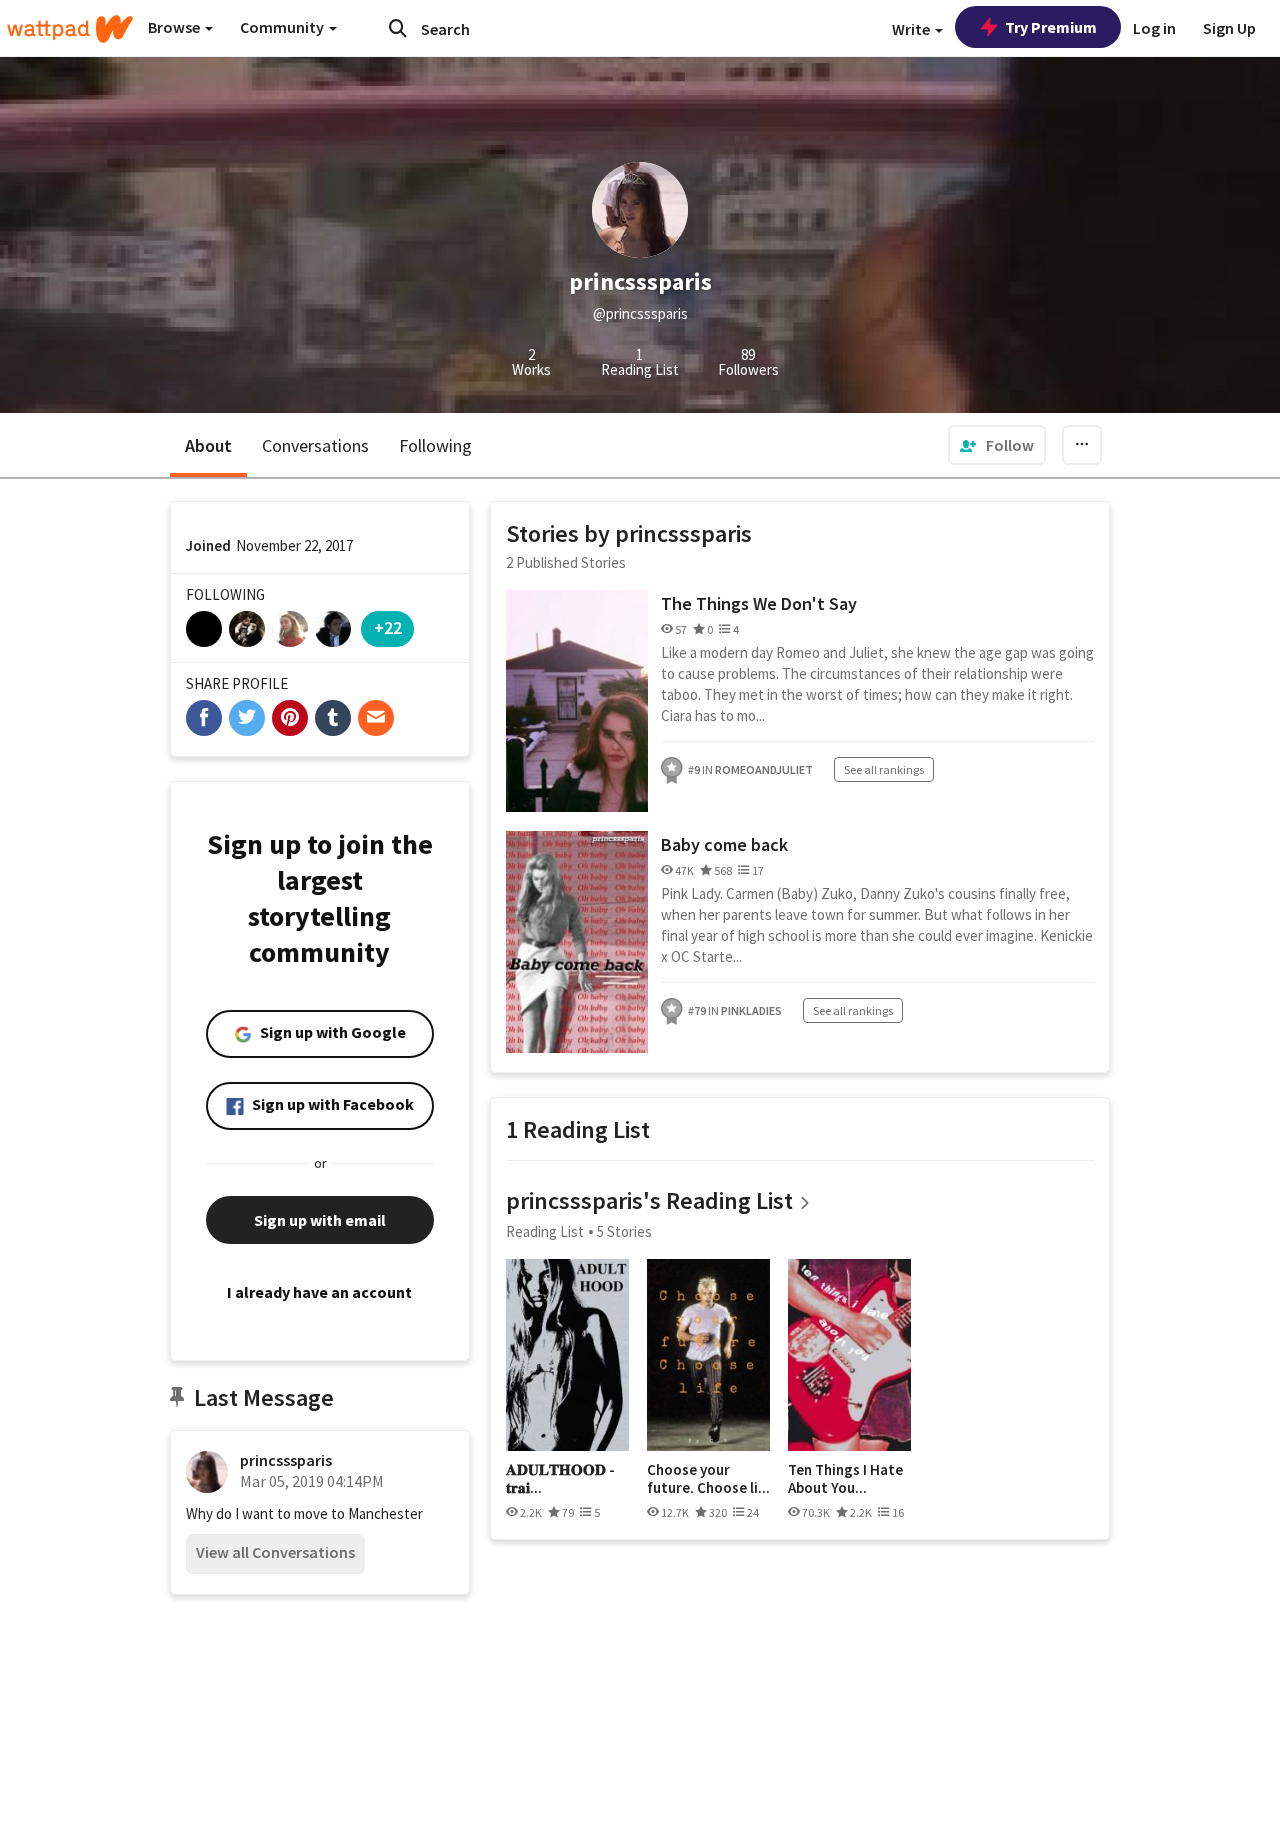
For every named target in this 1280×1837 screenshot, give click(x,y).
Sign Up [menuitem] (1229, 28)
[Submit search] (398, 28)
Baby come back (724, 844)
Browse (175, 27)
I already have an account (319, 1292)
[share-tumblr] (333, 718)
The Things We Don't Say (759, 603)
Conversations (315, 445)
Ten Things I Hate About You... (845, 1478)
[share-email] (376, 718)
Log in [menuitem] (1154, 28)
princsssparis (286, 1460)
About (208, 445)
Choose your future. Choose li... (708, 1478)
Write (912, 29)
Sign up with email (320, 1220)
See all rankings (884, 769)
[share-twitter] (247, 718)
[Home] (70, 29)
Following (435, 445)
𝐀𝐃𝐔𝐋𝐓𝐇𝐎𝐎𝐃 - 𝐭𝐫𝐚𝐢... (560, 1478)
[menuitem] (997, 445)
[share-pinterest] (290, 718)
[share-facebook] (204, 718)
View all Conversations (275, 1552)
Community (283, 27)
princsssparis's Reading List (649, 1200)
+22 (388, 627)
